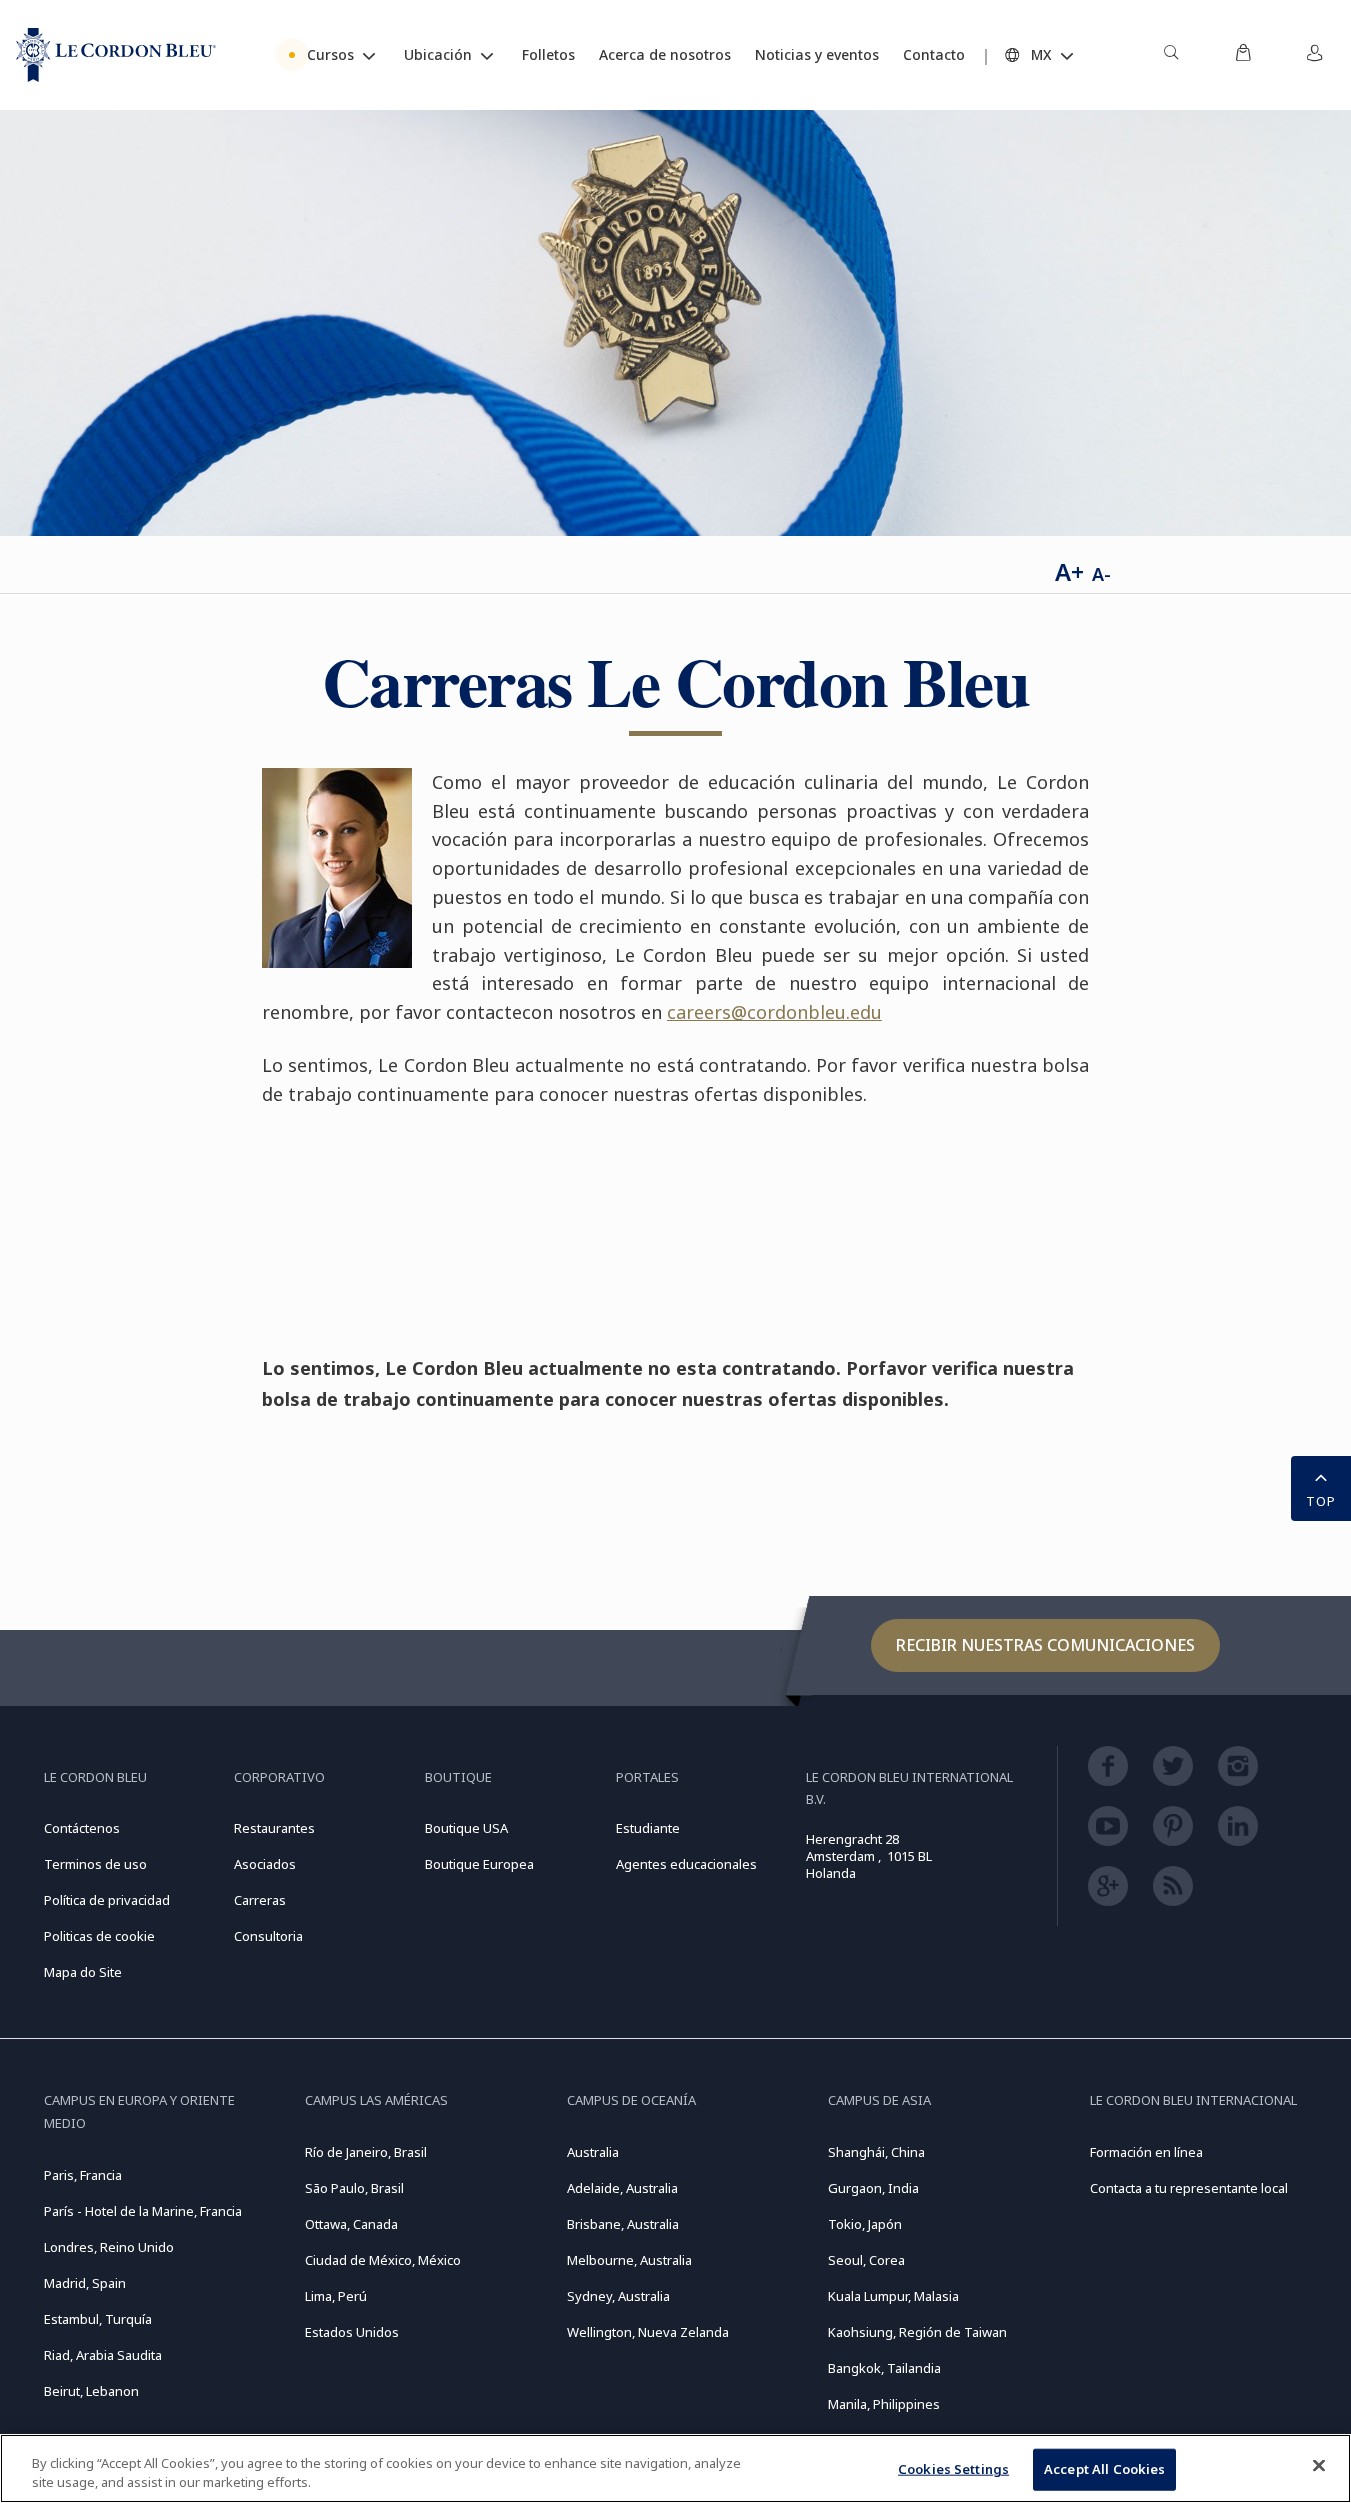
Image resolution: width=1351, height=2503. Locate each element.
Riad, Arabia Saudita (103, 2355)
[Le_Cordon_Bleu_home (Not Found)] (116, 55)
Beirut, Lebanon (91, 2391)
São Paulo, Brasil (354, 2188)
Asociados (265, 1864)
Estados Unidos (352, 2332)
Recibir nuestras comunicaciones (1045, 1645)
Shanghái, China (876, 2152)
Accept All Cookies (1104, 2469)
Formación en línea (1146, 2152)
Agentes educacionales (686, 1864)
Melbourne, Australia (629, 2260)
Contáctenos (82, 1828)
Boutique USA (466, 1828)
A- (1101, 574)
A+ (1069, 571)
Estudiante (648, 1828)
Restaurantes (274, 1828)
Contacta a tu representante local (1189, 2188)
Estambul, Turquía (98, 2319)
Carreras (260, 1900)
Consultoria (268, 1936)
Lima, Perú (336, 2296)
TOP (1321, 1501)
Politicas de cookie (99, 1936)
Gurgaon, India (873, 2188)
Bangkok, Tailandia (884, 2368)
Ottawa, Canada (351, 2224)
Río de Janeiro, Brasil (366, 2152)
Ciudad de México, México (383, 2260)
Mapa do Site (83, 1972)
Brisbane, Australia (623, 2224)
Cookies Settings (953, 2469)
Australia (593, 2152)
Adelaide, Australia (622, 2188)
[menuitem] (1171, 55)
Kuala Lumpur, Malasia (893, 2296)
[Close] (1319, 2466)
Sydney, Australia (618, 2296)
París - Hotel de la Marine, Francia (143, 2211)
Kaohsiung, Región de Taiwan (917, 2332)
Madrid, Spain (85, 2283)
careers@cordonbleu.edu (774, 1012)
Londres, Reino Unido (109, 2247)
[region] (675, 2468)
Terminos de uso (95, 1864)
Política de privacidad (107, 1900)
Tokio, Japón (865, 2224)
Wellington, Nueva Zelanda (648, 2332)
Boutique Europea (479, 1864)
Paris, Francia (83, 2175)
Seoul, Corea (866, 2260)
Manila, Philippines (884, 2404)
